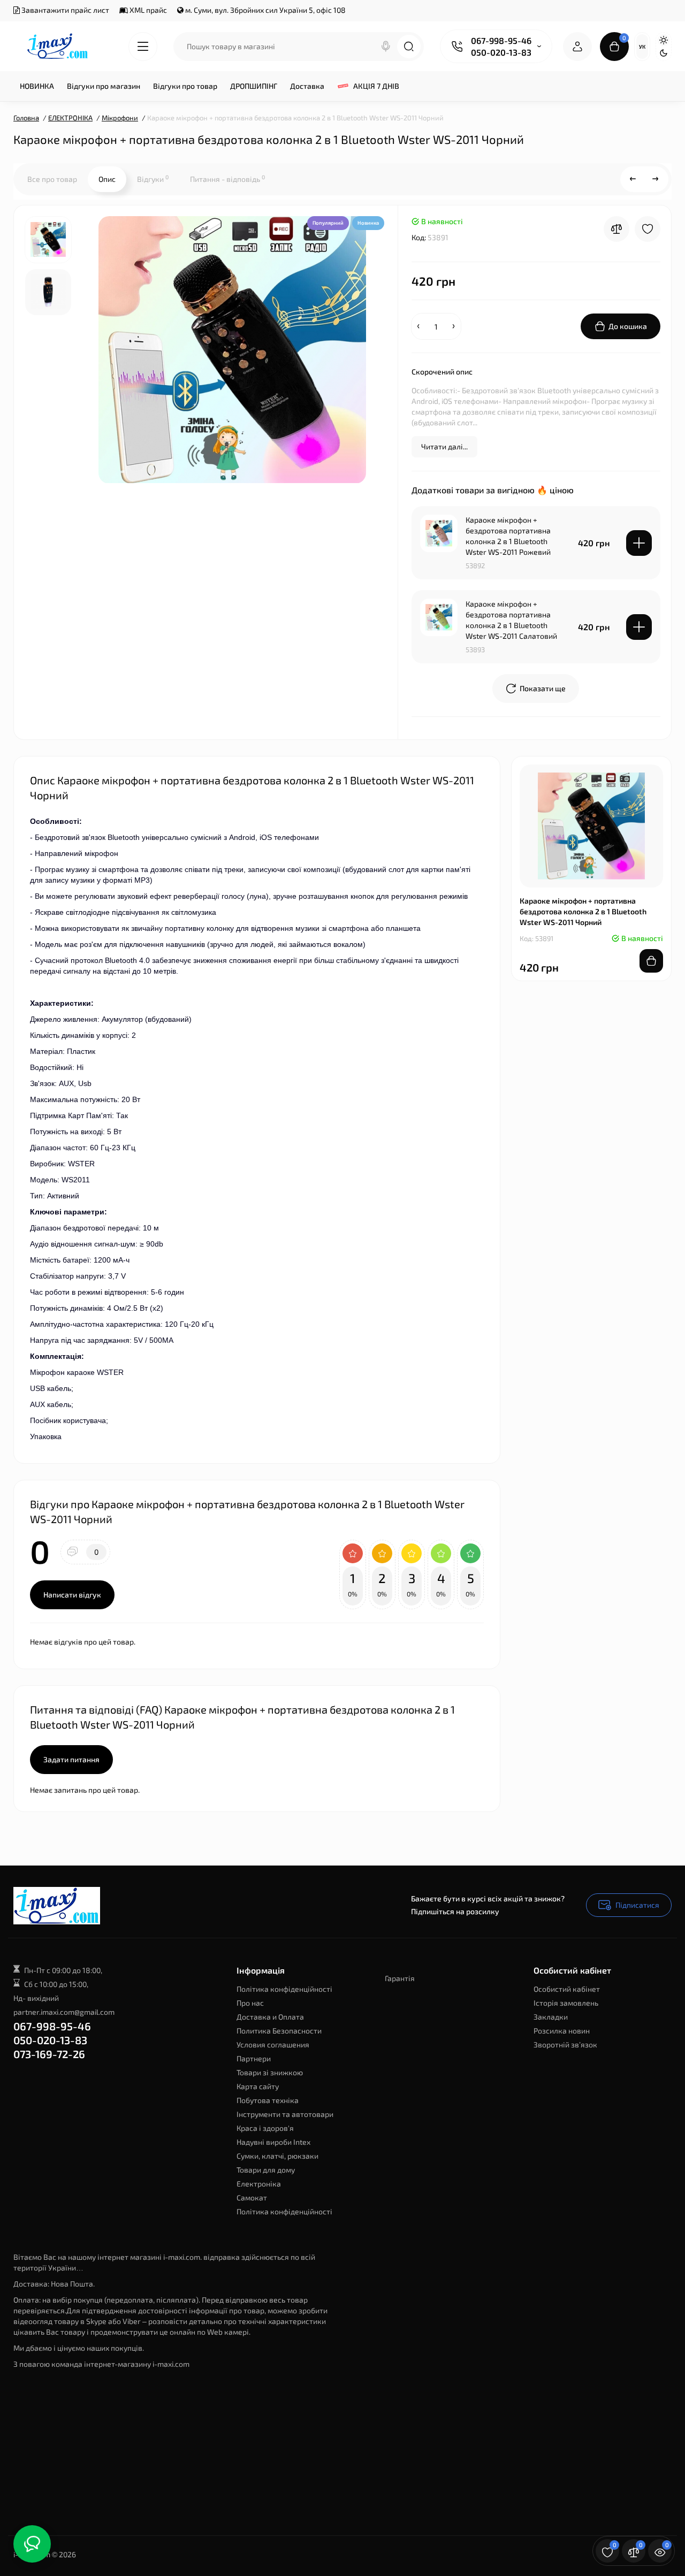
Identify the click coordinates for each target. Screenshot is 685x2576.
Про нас (250, 2003)
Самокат (252, 2197)
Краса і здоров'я (265, 2128)
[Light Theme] (664, 40)
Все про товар (52, 179)
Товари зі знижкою (270, 2072)
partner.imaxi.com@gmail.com (64, 2012)
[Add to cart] (639, 543)
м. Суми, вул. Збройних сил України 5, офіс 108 (265, 10)
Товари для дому (266, 2170)
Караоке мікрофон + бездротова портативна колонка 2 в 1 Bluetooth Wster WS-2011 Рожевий (508, 536)
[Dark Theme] (664, 53)
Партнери (254, 2058)
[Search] (386, 47)
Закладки (551, 2017)
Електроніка (259, 2184)
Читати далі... (444, 446)
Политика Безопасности (279, 2031)
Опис (107, 179)
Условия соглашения (273, 2044)
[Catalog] (143, 47)
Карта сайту (258, 2086)
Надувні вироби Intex (273, 2142)
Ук (642, 47)
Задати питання (71, 1759)
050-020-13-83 (501, 52)
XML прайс (147, 10)
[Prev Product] (633, 179)
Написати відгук (72, 1595)
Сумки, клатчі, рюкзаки (277, 2156)
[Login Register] (577, 47)
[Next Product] (656, 179)
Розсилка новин (562, 2031)
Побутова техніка (268, 2100)
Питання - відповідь (227, 179)
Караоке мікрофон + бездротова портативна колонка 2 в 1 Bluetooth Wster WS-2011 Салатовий (511, 620)
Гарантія (400, 1978)
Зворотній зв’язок (565, 2044)
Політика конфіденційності (284, 1989)
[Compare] (616, 229)
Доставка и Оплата (270, 2017)
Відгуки (153, 179)
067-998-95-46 (501, 40)
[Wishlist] (648, 229)
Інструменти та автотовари (285, 2114)
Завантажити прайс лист (64, 10)
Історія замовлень (566, 2003)
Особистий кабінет (567, 1989)
